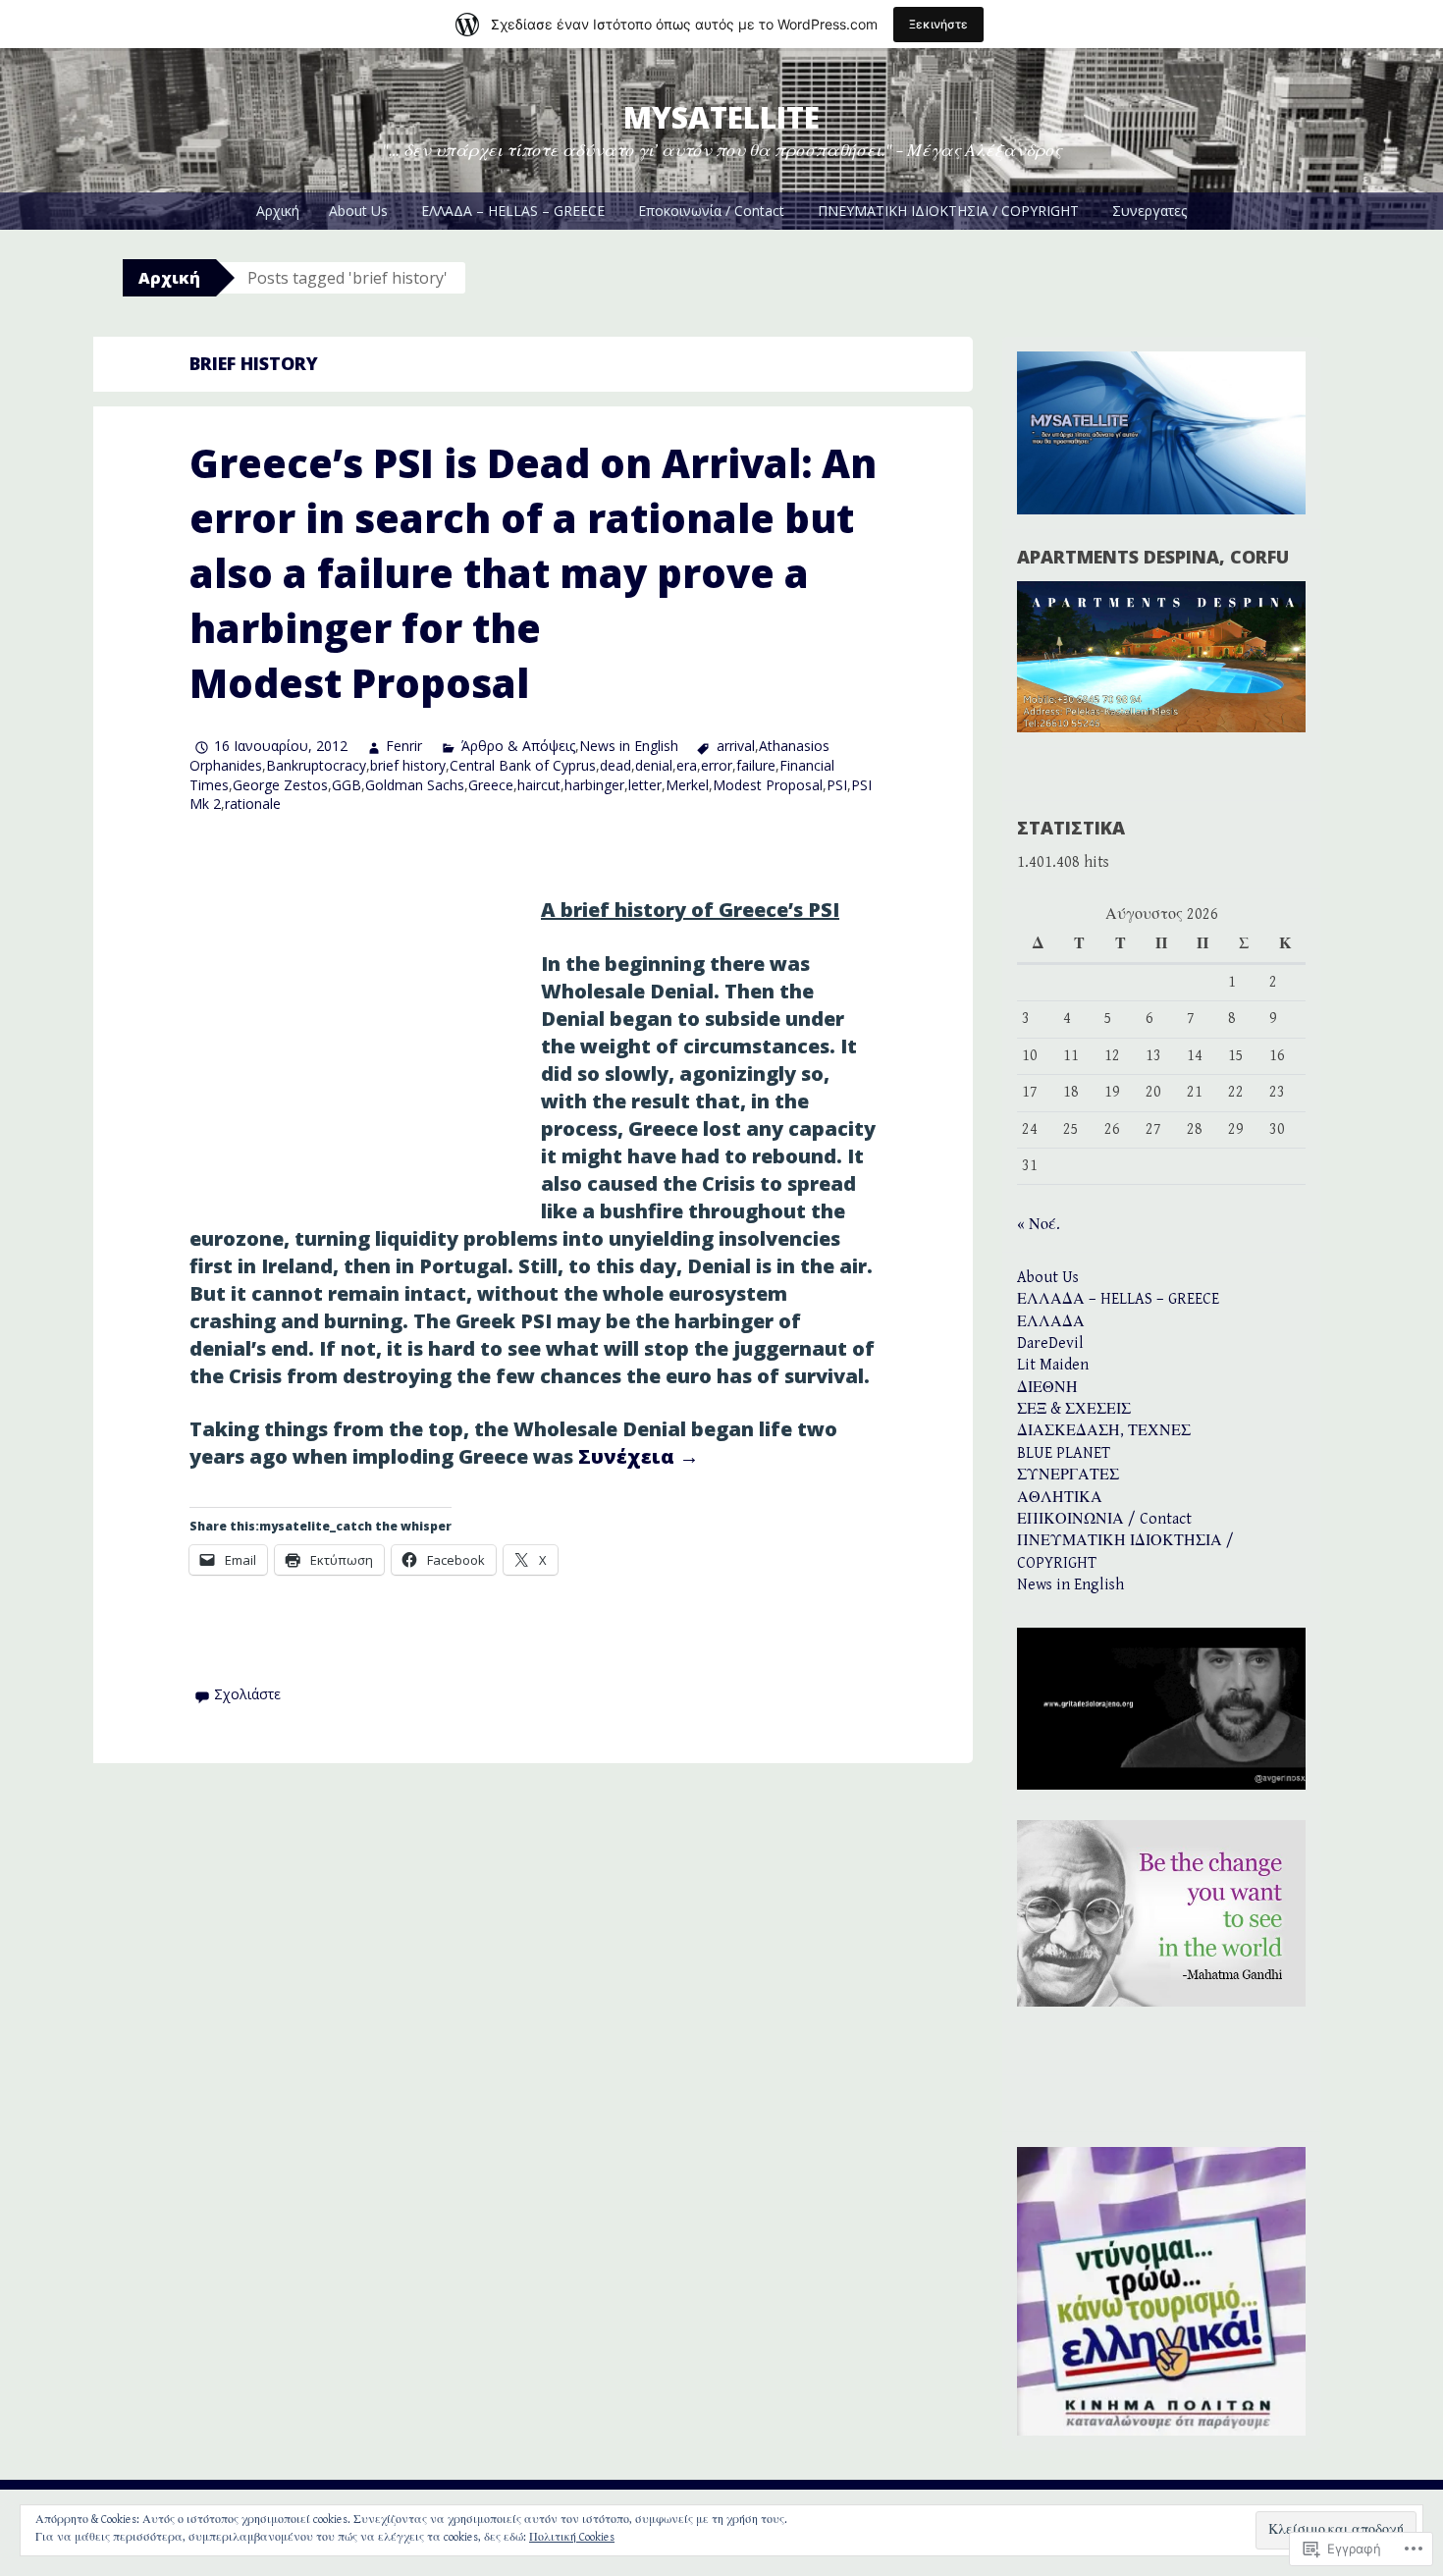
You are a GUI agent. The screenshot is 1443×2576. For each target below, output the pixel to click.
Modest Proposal (768, 785)
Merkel (687, 785)
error (717, 765)
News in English (629, 746)
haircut (539, 785)
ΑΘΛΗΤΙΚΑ (1060, 1498)
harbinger (594, 785)
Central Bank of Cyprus (523, 765)
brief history (408, 765)
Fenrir (404, 746)
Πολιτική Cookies (572, 2537)
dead (615, 765)
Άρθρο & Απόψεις (518, 746)
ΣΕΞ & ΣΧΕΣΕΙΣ (1074, 1409)
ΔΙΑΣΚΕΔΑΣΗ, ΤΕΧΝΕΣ (1104, 1431)
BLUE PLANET (1064, 1453)
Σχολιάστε (247, 1694)
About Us (358, 211)
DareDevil (1050, 1343)
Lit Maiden (1053, 1365)
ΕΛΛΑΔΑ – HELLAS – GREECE (513, 211)
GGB (347, 785)
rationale (253, 804)
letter (645, 785)
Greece (491, 785)
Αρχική (278, 211)
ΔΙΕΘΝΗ (1047, 1388)
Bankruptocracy (316, 765)
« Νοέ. (1039, 1225)
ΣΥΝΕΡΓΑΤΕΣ (1068, 1475)
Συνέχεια (639, 1456)
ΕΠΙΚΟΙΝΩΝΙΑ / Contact (1104, 1519)
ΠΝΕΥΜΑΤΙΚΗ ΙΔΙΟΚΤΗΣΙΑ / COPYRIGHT (948, 211)
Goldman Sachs (415, 785)
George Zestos (280, 785)
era (687, 765)
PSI (837, 785)
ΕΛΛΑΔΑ (1051, 1322)
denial (654, 765)
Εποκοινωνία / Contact (711, 211)
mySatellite (721, 117)
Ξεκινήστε (938, 24)
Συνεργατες (1149, 211)
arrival (736, 746)
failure (756, 765)
